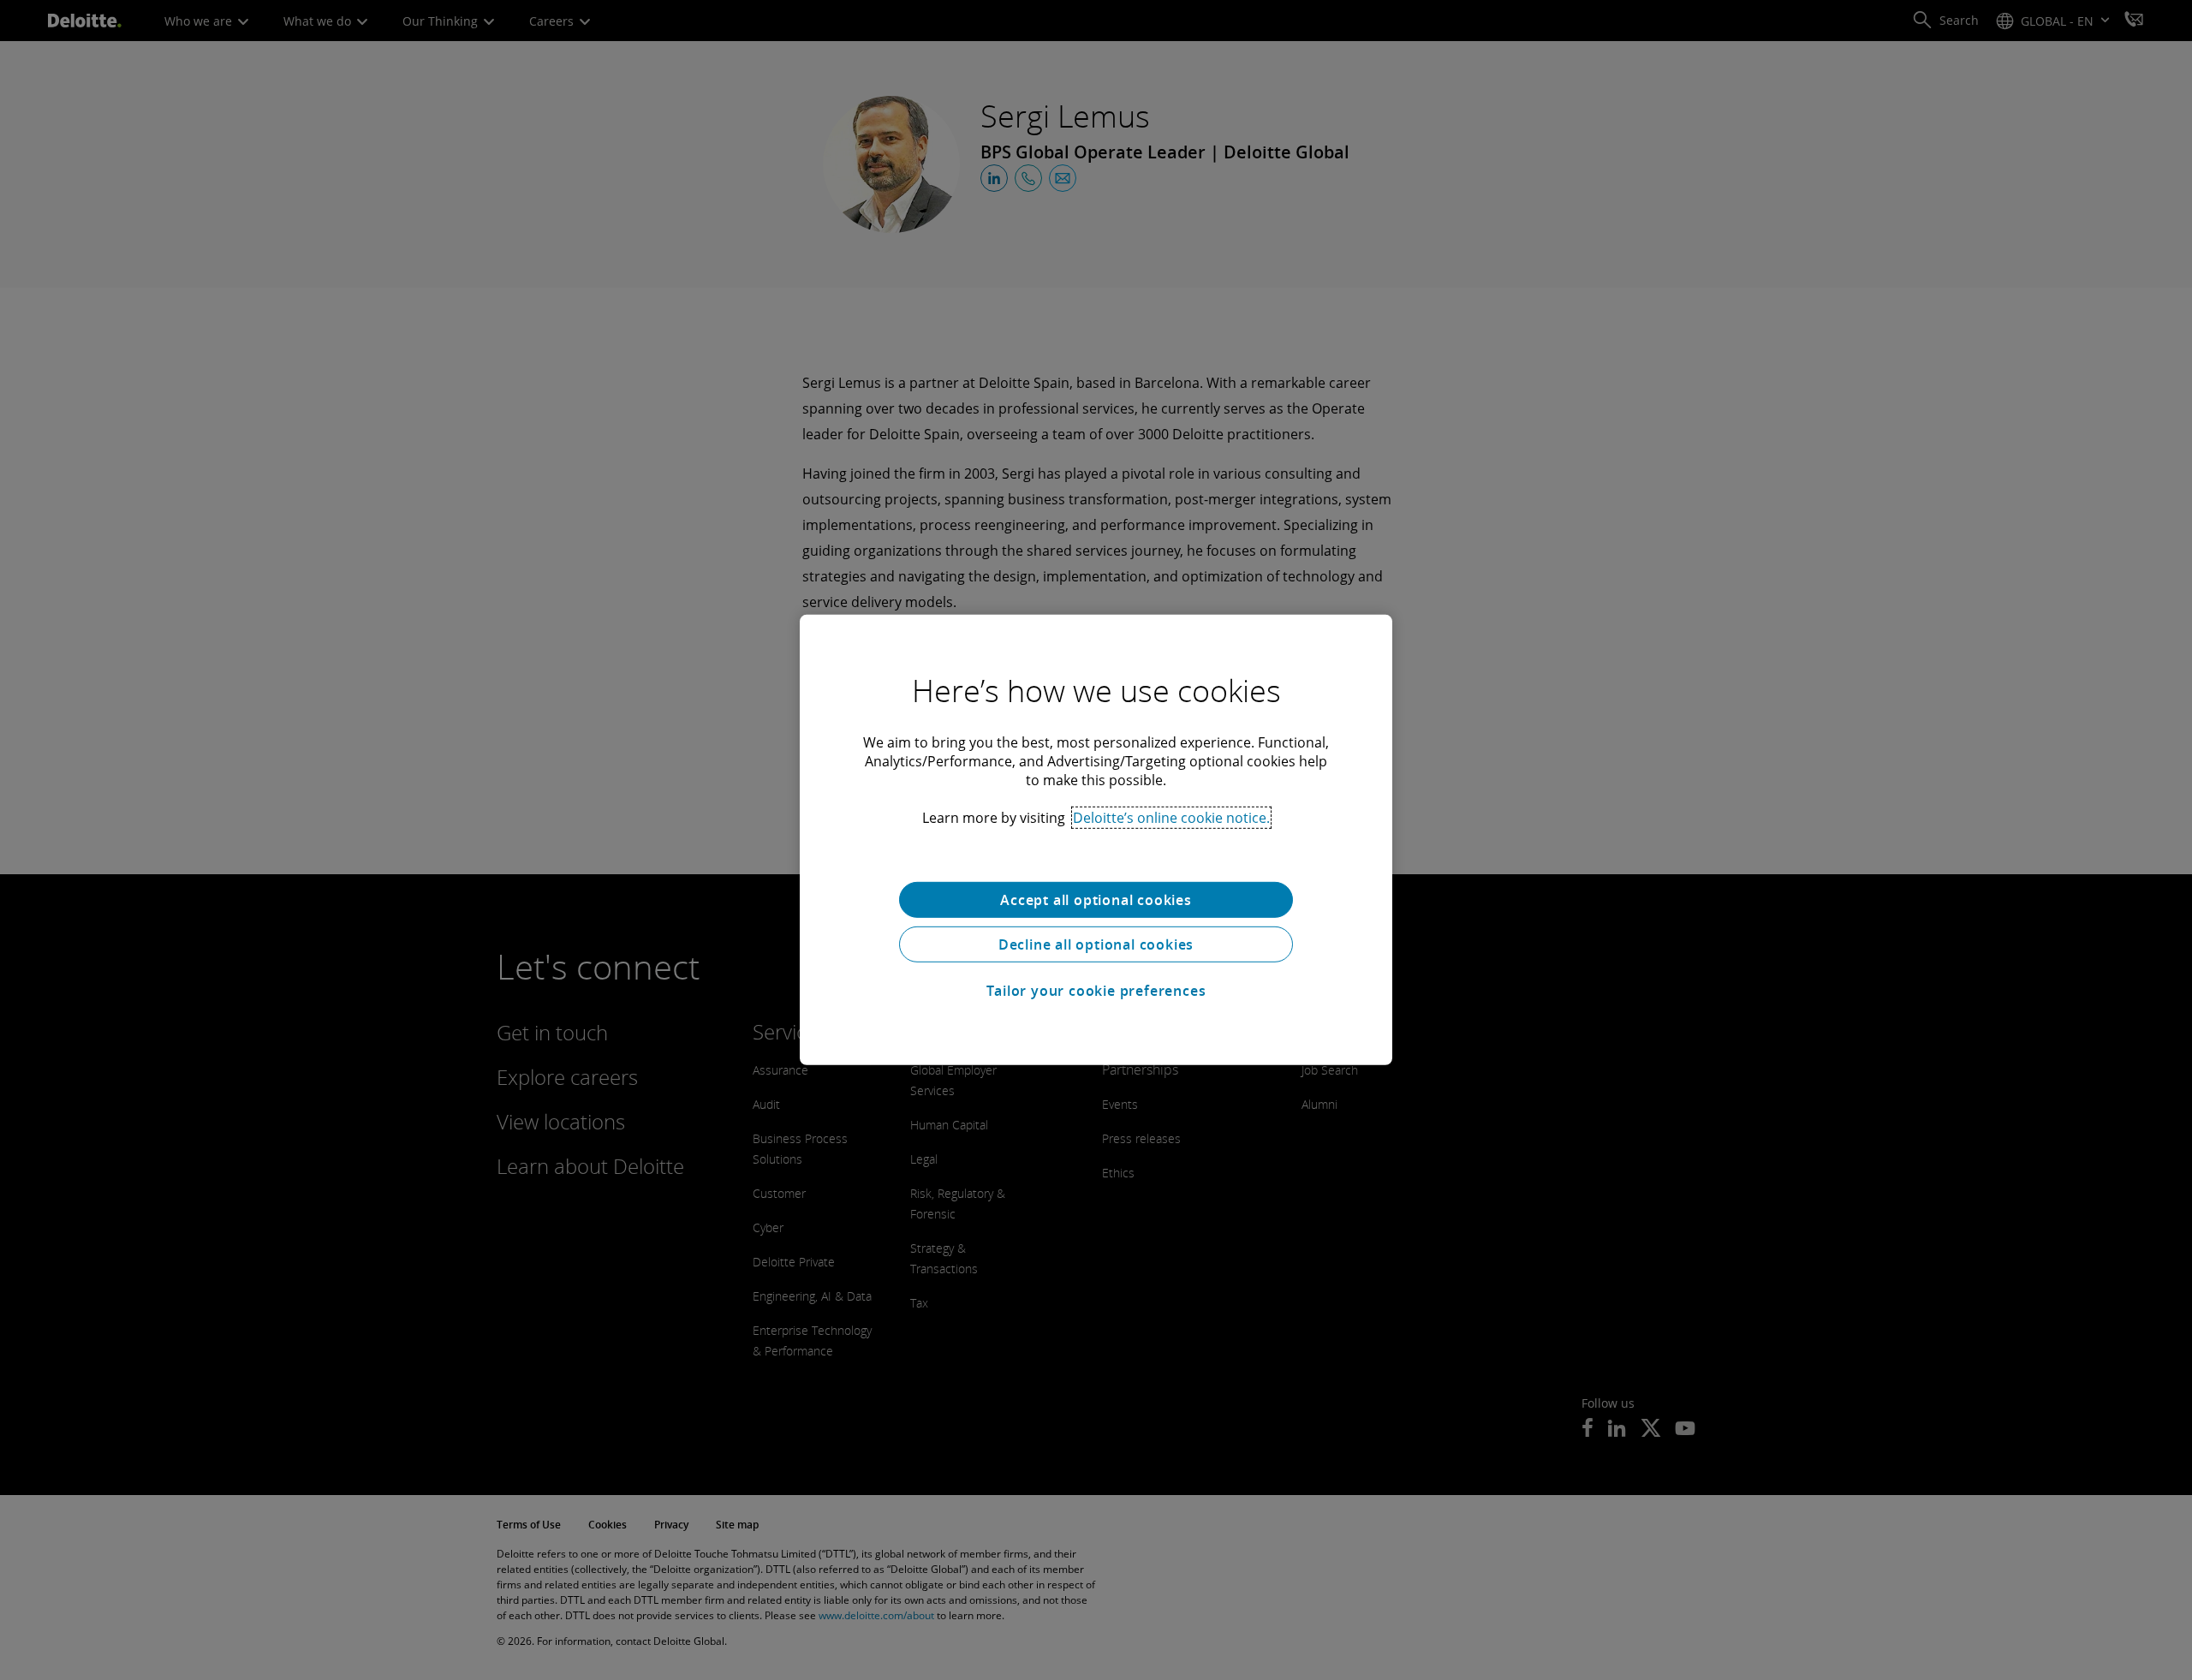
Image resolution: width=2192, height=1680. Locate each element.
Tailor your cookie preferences (1096, 991)
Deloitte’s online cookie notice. (1171, 818)
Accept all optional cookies (1096, 900)
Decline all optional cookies (1096, 944)
